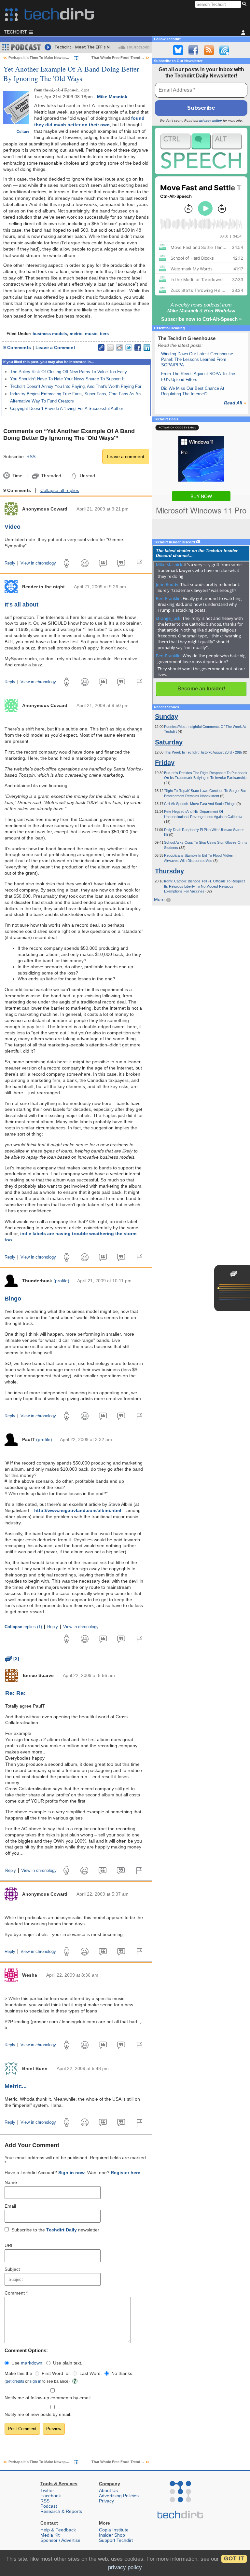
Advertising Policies (119, 2496)
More (160, 899)
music (91, 334)
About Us (108, 2490)
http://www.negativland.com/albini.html (78, 1510)
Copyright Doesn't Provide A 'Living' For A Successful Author (67, 409)
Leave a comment (126, 457)
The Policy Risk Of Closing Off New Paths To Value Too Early (69, 372)
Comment (16, 2293)
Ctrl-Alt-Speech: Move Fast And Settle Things (200, 804)
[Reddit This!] (119, 348)
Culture (23, 131)
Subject (12, 2269)
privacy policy (211, 121)
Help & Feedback (58, 2530)
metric (76, 334)
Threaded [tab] (51, 476)
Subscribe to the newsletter (55, 2230)
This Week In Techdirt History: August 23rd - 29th (203, 752)
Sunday (167, 716)
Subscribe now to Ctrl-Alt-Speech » (201, 319)
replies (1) (23, 1627)
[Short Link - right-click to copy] (101, 348)
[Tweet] (129, 348)
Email (10, 2206)
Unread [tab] (87, 476)
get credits (15, 2381)
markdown (32, 2363)
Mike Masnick (112, 97)
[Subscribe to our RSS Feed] (209, 50)
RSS (31, 457)
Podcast (49, 2506)
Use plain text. (68, 2363)
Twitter (47, 2490)
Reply (10, 563)
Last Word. (91, 2373)
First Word (52, 2373)
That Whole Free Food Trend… (118, 58)
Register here (125, 2173)
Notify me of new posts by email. (38, 2414)
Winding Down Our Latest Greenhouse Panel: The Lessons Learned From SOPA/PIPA (197, 360)
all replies (60, 490)
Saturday (169, 742)
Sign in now (71, 2173)
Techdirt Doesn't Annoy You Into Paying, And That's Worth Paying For (76, 386)
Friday (165, 763)
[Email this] (110, 348)
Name (11, 2182)
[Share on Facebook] (138, 348)
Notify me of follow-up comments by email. (48, 2398)
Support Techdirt (116, 2540)
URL (9, 2245)
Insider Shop (112, 2535)
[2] (12, 1658)
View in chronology (38, 563)
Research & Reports (61, 2511)
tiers (104, 334)
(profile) (61, 1281)
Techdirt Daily (62, 2230)
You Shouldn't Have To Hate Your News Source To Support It (67, 379)
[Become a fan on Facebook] (193, 50)
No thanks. (122, 2373)
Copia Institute (114, 2530)
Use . (28, 2363)
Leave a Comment (55, 348)
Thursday (169, 871)
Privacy (106, 2501)
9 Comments (17, 348)
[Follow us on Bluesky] (178, 50)
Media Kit (50, 2535)
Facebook (51, 2496)
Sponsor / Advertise (60, 2540)
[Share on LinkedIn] (147, 348)
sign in (35, 2381)
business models (50, 334)
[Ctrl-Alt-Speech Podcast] (201, 151)
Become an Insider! (201, 689)
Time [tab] (17, 476)
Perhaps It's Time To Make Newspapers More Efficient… (56, 58)
